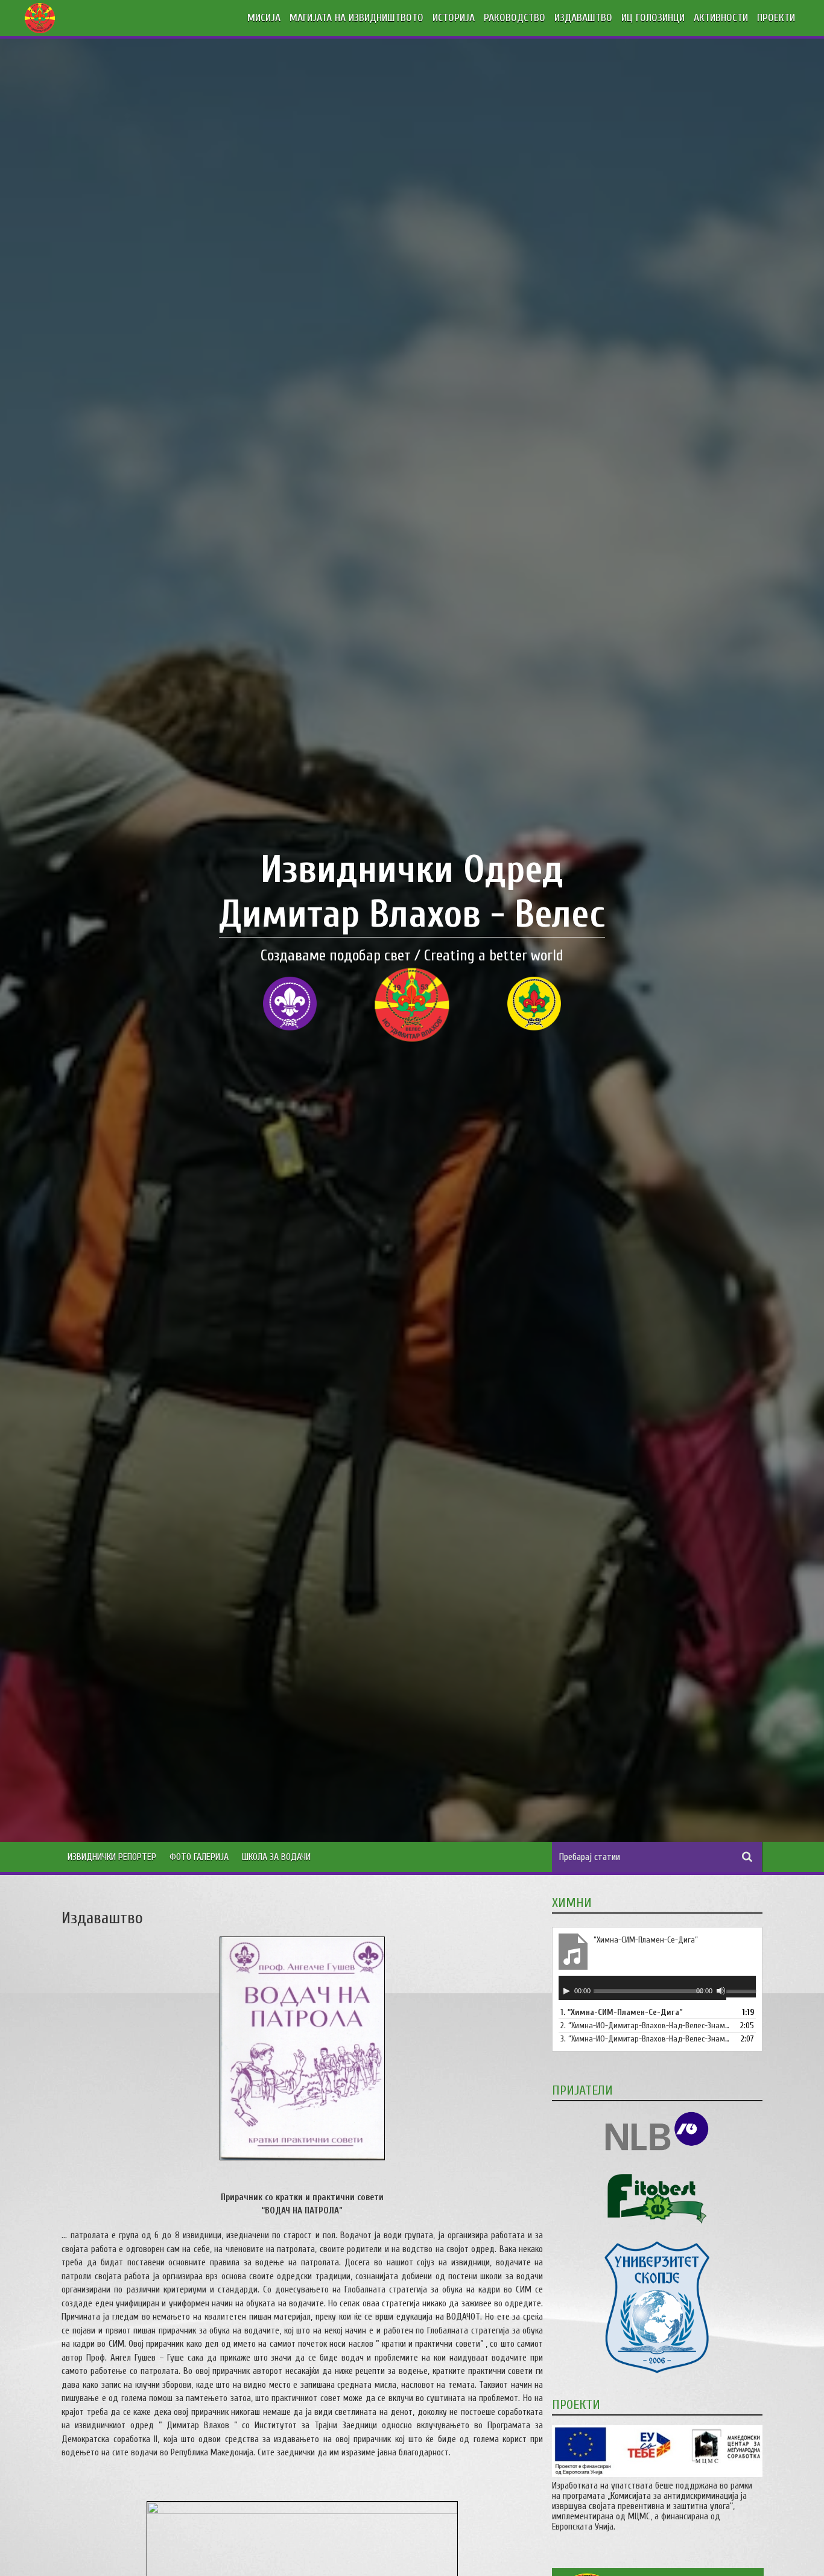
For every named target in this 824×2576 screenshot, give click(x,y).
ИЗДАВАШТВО (583, 18)
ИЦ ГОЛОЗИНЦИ (653, 18)
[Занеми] (721, 1991)
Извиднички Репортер (112, 1857)
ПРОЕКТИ (776, 18)
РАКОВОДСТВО (515, 18)
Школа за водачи (276, 1857)
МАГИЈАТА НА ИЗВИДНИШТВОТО (357, 18)
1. (622, 2012)
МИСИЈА (264, 18)
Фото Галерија (199, 1857)
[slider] (741, 1993)
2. (645, 2026)
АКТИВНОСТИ (721, 18)
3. (645, 2039)
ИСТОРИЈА (454, 18)
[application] (657, 1988)
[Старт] (566, 1991)
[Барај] (747, 1857)
